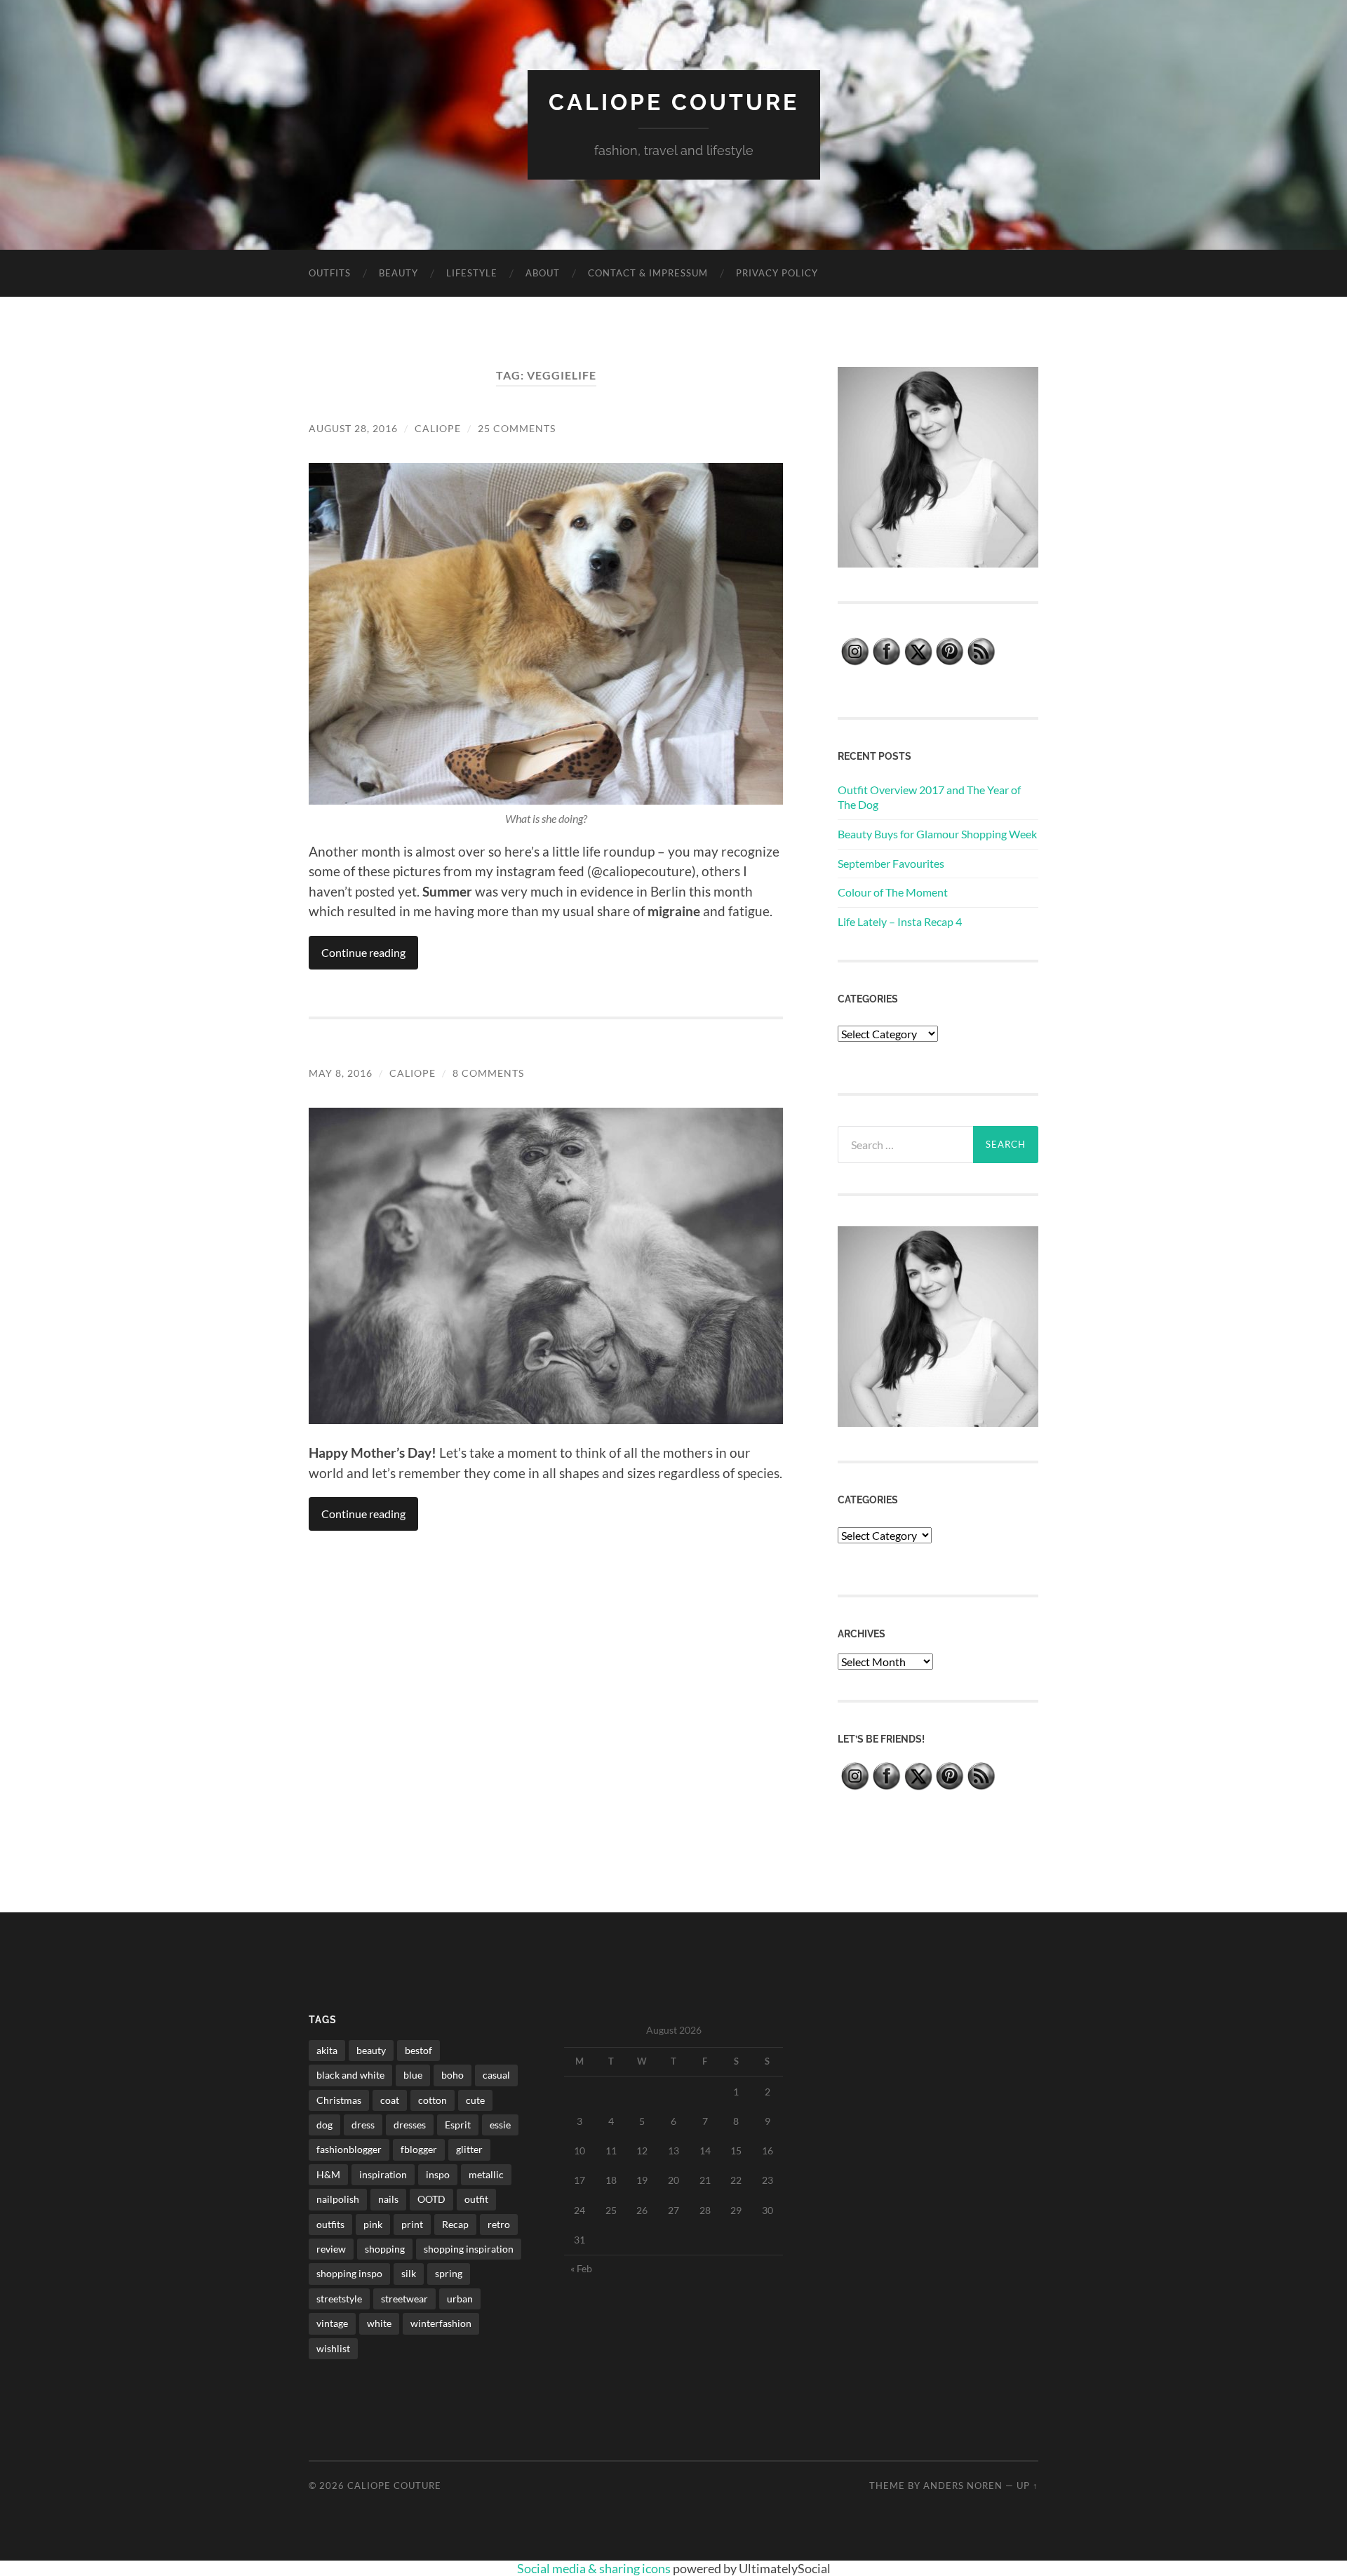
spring (449, 2273)
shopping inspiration (469, 2249)
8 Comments (488, 1073)
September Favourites (891, 863)
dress (363, 2125)
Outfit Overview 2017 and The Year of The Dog (929, 797)
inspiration (383, 2174)
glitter (469, 2149)
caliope (438, 428)
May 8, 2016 (341, 1073)
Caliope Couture (674, 102)
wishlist (333, 2348)
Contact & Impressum (648, 273)
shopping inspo (349, 2273)
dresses (410, 2125)
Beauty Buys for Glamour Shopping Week (937, 834)
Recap (455, 2224)
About (543, 273)
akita (327, 2050)
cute (475, 2100)
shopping (385, 2249)
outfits (330, 2224)
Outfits (330, 273)
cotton (433, 2100)
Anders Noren (963, 2486)
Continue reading (363, 952)
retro (499, 2224)
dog (324, 2125)
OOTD (431, 2199)
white (379, 2323)
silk (409, 2273)
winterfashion (441, 2323)
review (331, 2249)
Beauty (398, 273)
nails (388, 2199)
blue (413, 2075)
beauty (371, 2050)
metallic (486, 2174)
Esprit (458, 2125)
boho (453, 2075)
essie (500, 2125)
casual (496, 2075)
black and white (350, 2075)
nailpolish (338, 2199)
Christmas (339, 2100)
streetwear (404, 2299)
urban (460, 2299)
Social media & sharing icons (595, 2568)
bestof (418, 2050)
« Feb (581, 2268)
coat (390, 2100)
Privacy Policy (777, 273)
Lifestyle (472, 273)
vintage (332, 2323)
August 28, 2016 (353, 428)
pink (373, 2224)
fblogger (419, 2149)
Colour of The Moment (893, 892)
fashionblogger (349, 2149)
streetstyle (339, 2299)
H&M (328, 2174)
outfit (476, 2199)
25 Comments (517, 428)
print (412, 2224)
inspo (438, 2174)
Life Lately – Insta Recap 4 (900, 921)
